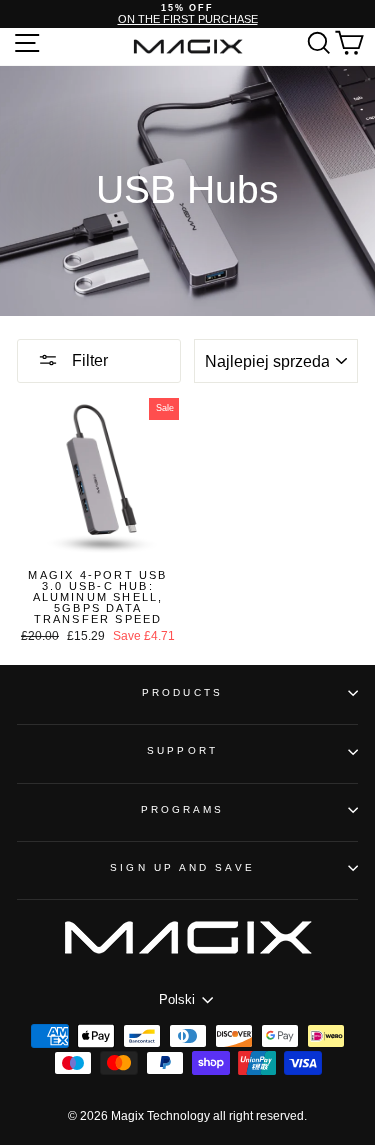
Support (182, 750)
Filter (88, 360)
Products (182, 692)
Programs (183, 809)
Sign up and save (182, 867)
